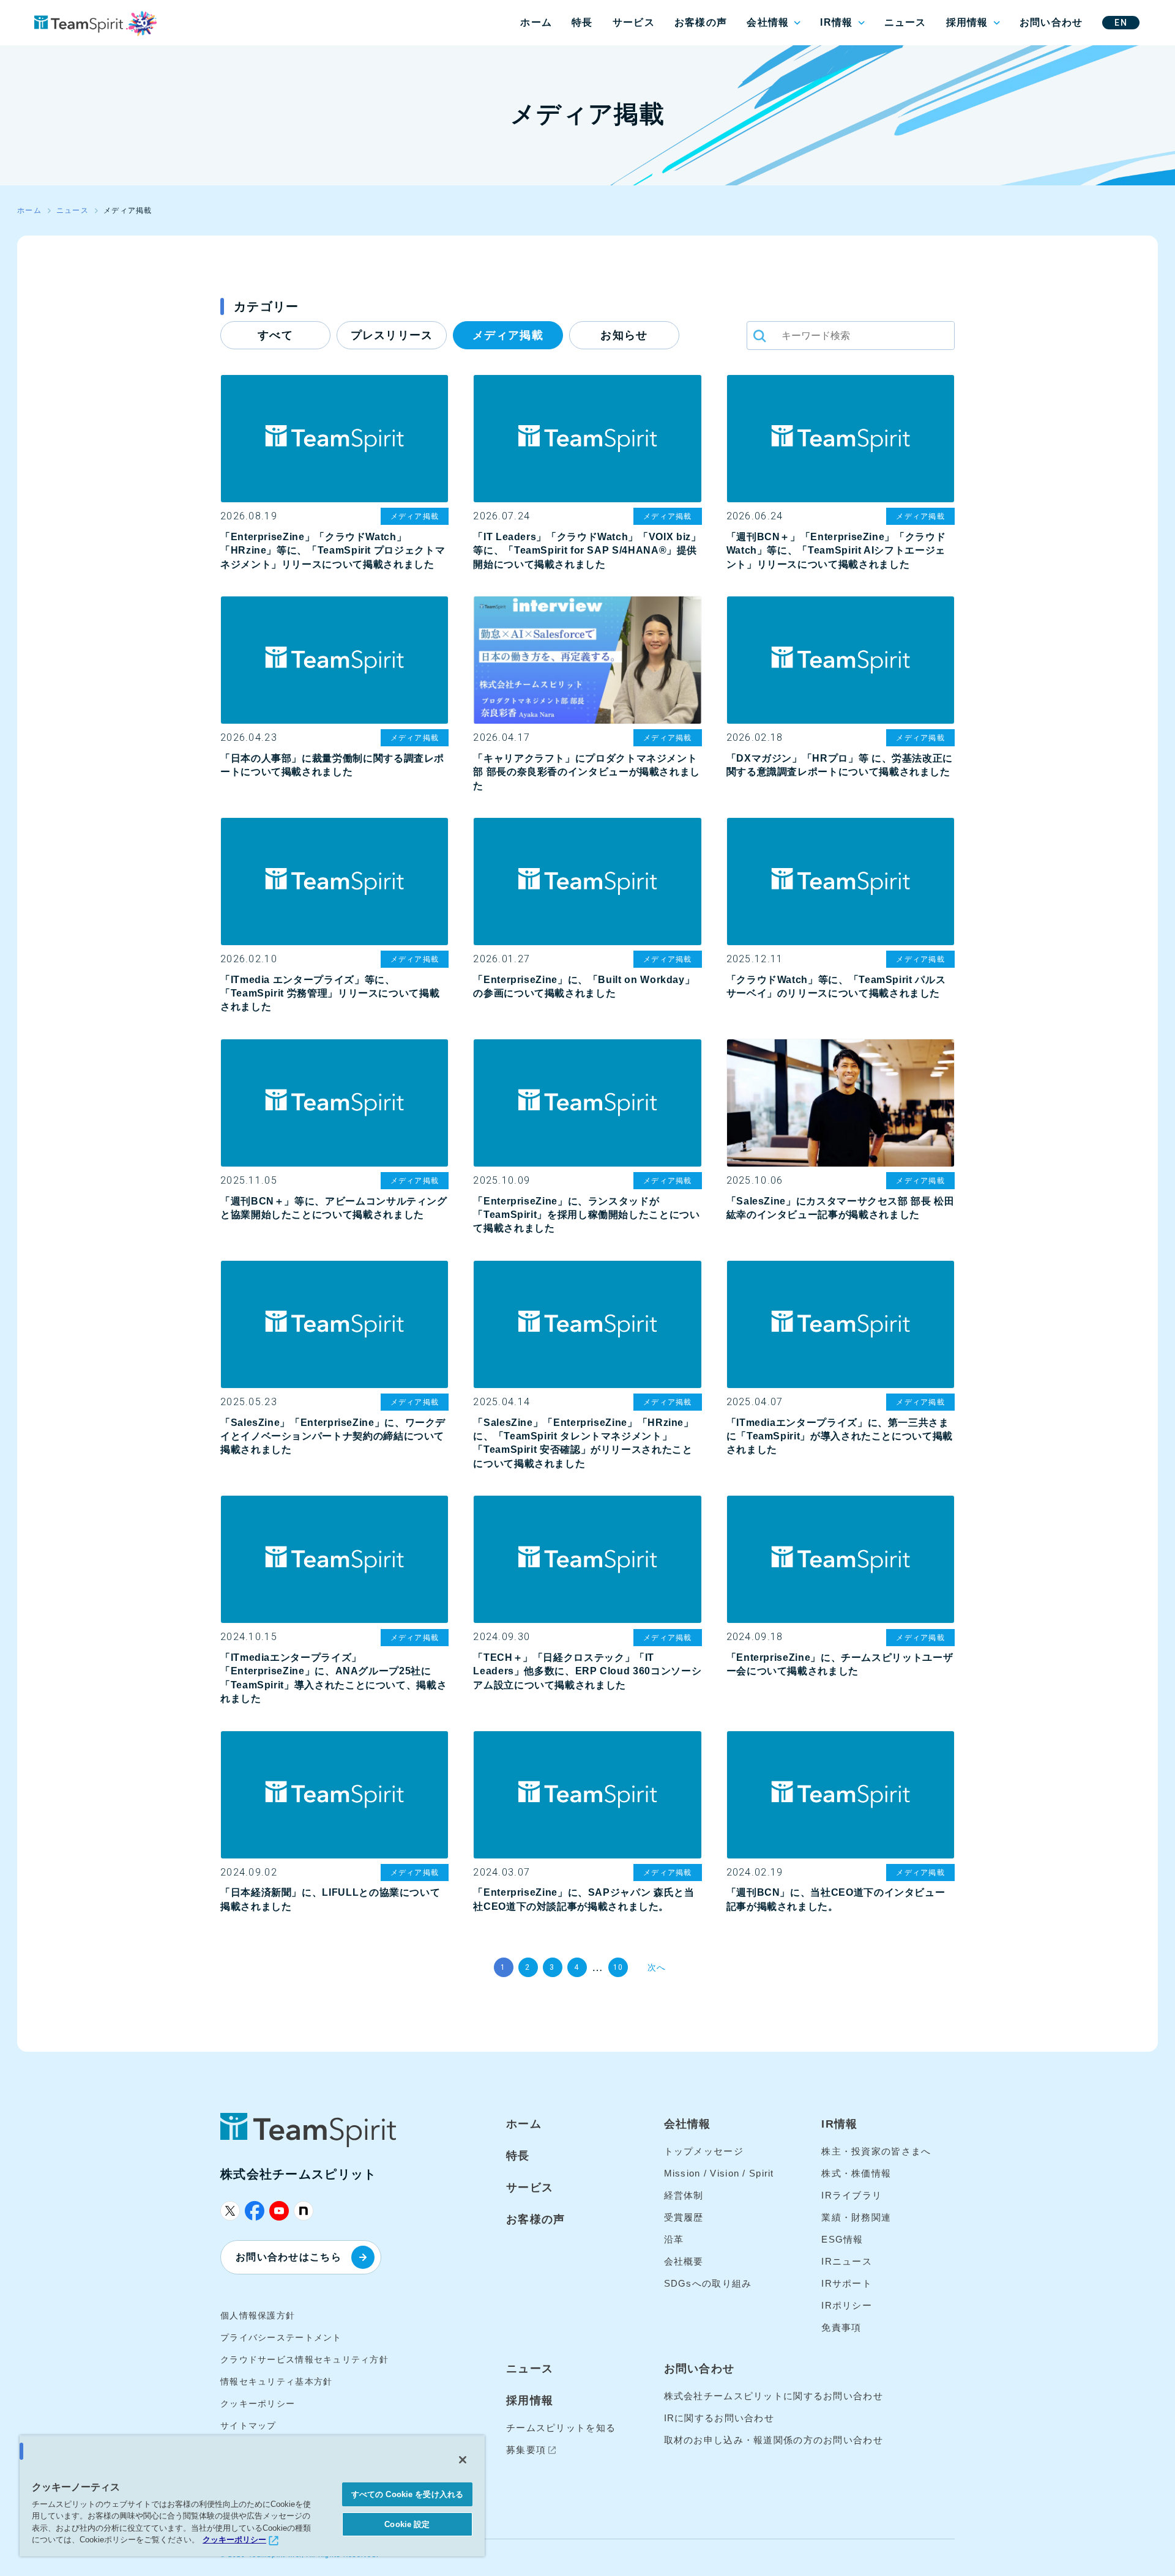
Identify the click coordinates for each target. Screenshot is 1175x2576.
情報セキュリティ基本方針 (276, 2381)
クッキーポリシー (258, 2403)
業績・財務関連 (856, 2217)
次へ (657, 1967)
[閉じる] (463, 2460)
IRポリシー (847, 2305)
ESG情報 (842, 2239)
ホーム (536, 22)
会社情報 (768, 22)
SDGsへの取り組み (708, 2283)
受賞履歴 (684, 2217)
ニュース (905, 22)
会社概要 (684, 2261)
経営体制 (684, 2195)
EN (1121, 23)
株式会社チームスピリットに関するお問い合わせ (774, 2396)
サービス (634, 22)
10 (618, 1967)
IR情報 (836, 22)
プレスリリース (392, 335)
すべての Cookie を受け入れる (407, 2494)
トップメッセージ (704, 2151)
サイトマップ (248, 2426)
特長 (582, 22)
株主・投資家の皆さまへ (876, 2151)
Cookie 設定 (407, 2524)
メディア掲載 (508, 335)
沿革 (674, 2239)
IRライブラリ (852, 2195)
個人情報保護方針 (258, 2315)
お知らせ (624, 335)
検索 (759, 336)
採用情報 (967, 22)
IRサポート (847, 2283)
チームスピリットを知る (561, 2428)
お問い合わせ (1051, 22)
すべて (275, 335)
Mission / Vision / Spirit (719, 2173)
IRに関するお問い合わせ (719, 2418)
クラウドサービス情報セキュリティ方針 (304, 2359)
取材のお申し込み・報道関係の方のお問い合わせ (774, 2440)
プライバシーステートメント (281, 2337)
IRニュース (847, 2261)
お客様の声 (701, 22)
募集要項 (526, 2450)
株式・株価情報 (856, 2173)
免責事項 (841, 2327)
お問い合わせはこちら (289, 2257)
